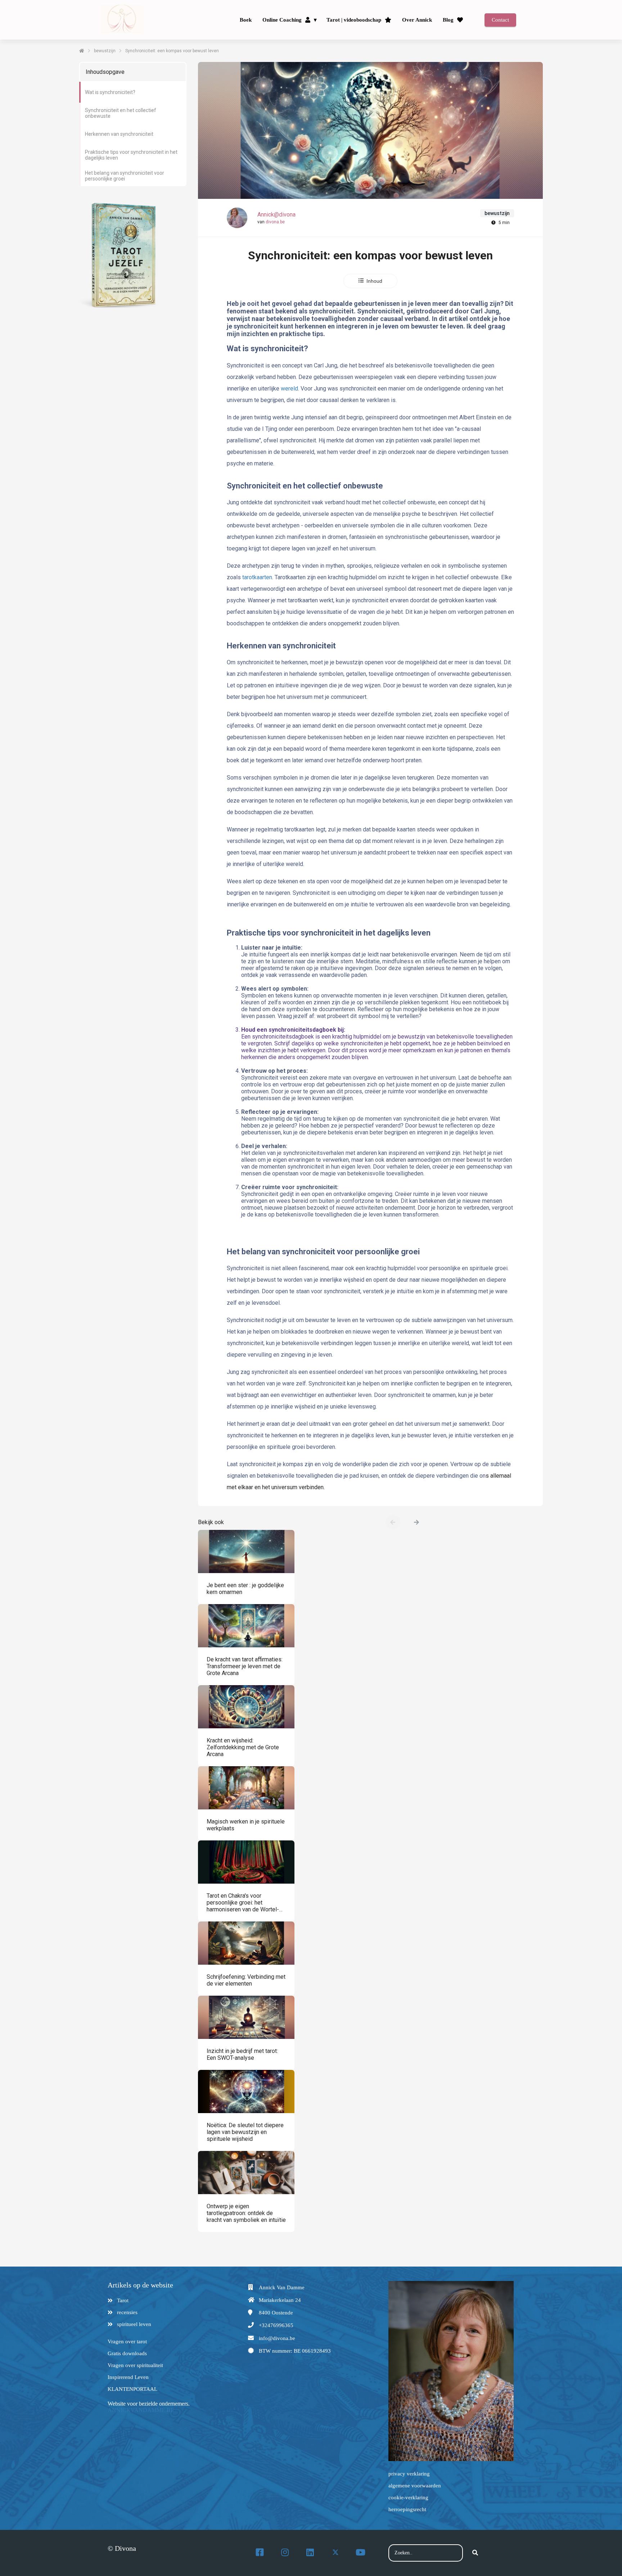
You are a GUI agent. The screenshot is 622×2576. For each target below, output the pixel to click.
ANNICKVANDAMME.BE (141, 2410)
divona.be (275, 222)
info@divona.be (277, 2338)
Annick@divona (276, 215)
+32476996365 (276, 2325)
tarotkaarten (257, 577)
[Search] (475, 2553)
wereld (289, 389)
